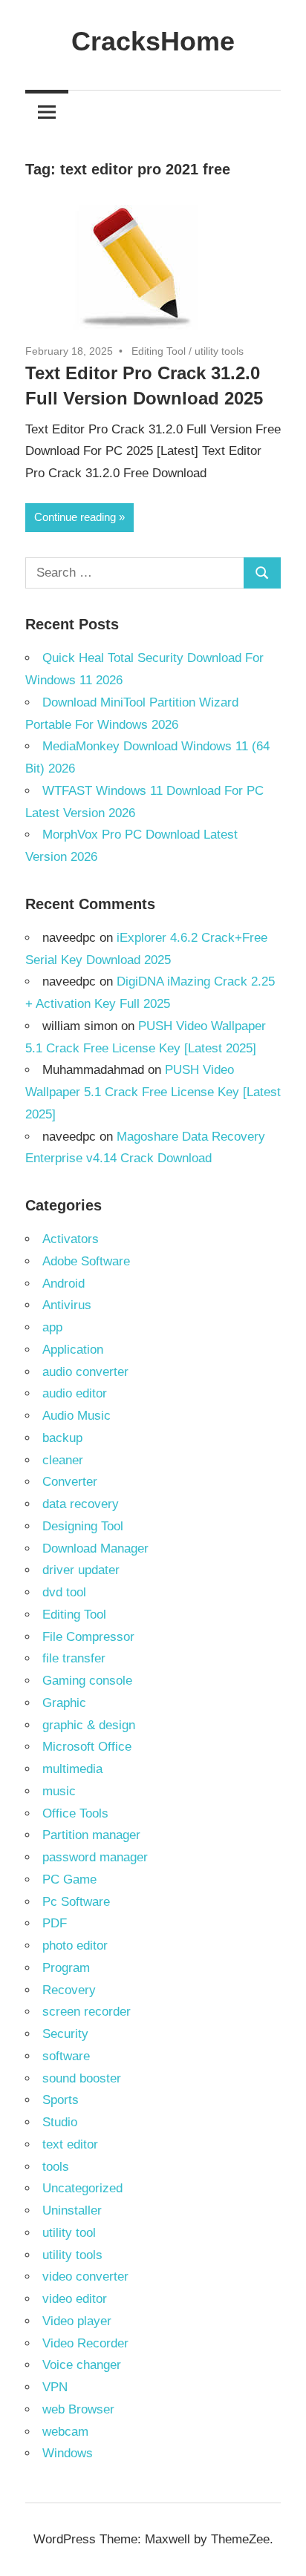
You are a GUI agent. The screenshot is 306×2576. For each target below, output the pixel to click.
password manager (95, 1857)
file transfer (74, 1658)
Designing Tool (83, 1526)
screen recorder (87, 2012)
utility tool (69, 2233)
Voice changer (82, 2365)
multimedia (72, 1769)
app (52, 1327)
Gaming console (87, 1681)
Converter (70, 1482)
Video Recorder (85, 2343)
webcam (65, 2432)
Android (64, 1284)
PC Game (69, 1879)
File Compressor (88, 1637)
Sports (61, 2100)
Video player (77, 2321)
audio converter (85, 1372)
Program (66, 1968)
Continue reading (75, 517)
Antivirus (67, 1305)
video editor (75, 2299)
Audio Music (76, 1416)
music (59, 1791)
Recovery (69, 1990)
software (66, 2056)
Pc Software (76, 1902)
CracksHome (153, 41)
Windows (68, 2453)
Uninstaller (72, 2210)
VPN (55, 2387)
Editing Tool (159, 351)
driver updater (81, 1570)
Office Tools (75, 1813)
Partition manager (91, 1835)
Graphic (64, 1703)
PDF (55, 1923)
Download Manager (95, 1548)
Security (65, 2034)
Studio (60, 2122)
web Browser (78, 2409)
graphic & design (89, 1725)
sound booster (82, 2078)
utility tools (219, 351)
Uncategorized (82, 2188)
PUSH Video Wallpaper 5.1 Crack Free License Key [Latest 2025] (153, 1092)
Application (73, 1350)
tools (56, 2167)
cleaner (63, 1460)
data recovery (81, 1504)
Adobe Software (86, 1261)
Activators (71, 1239)
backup (62, 1438)
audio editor (75, 1393)
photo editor (75, 1946)
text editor (70, 2144)
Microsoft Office (87, 1747)
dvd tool (64, 1592)
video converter (85, 2277)
